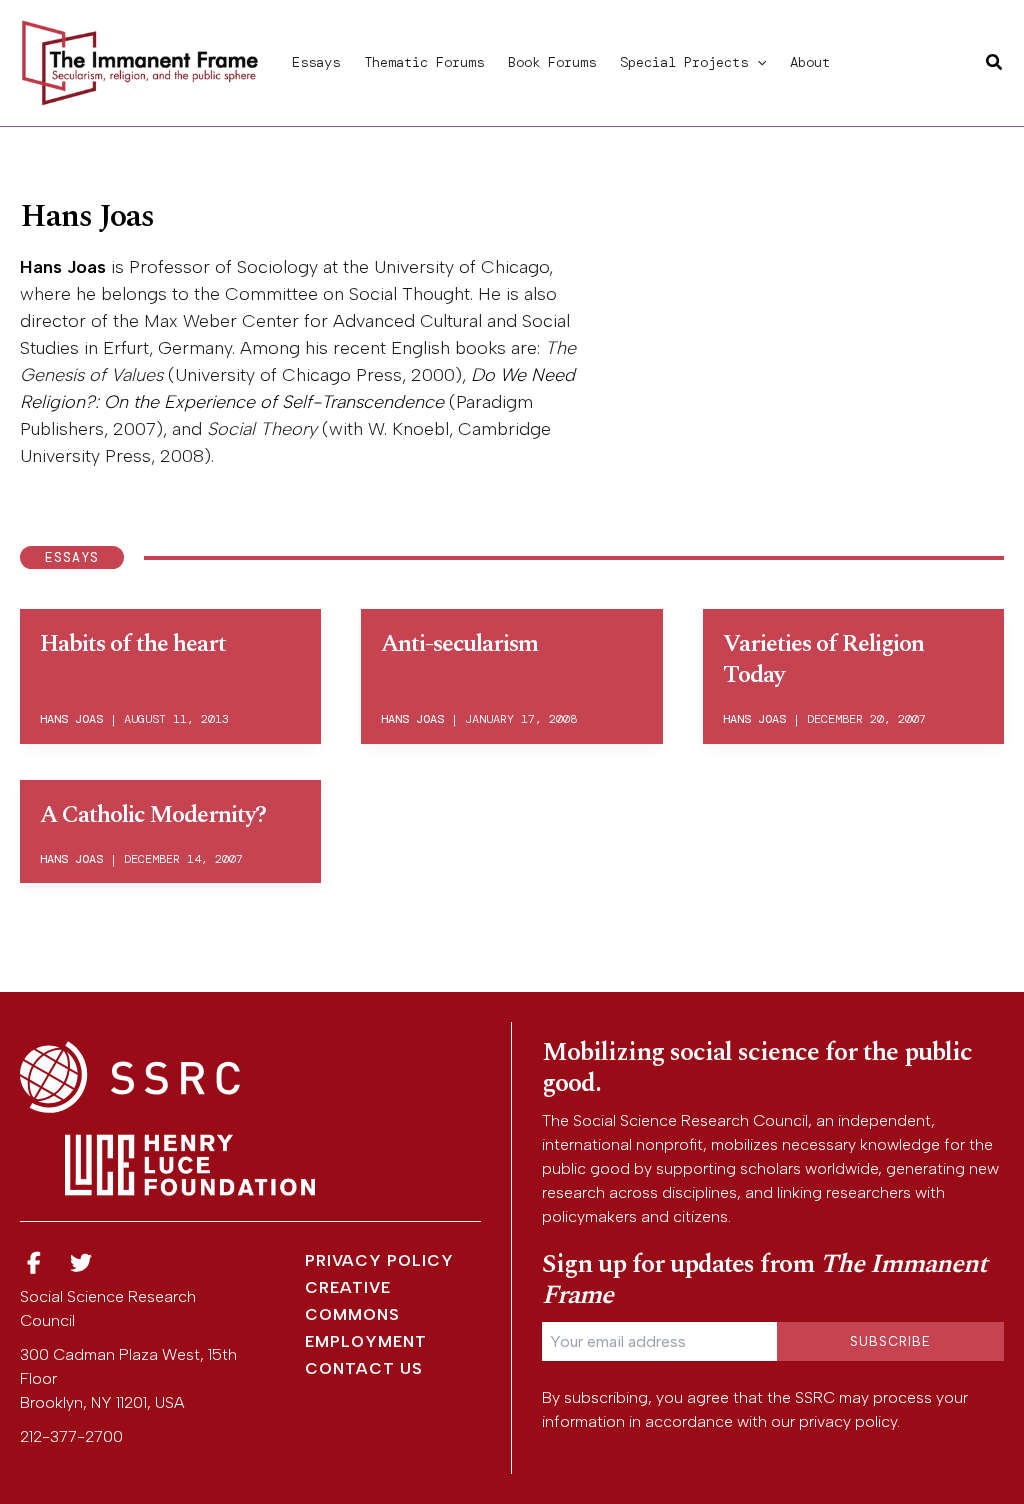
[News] (34, 1263)
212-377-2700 (71, 1436)
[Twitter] (82, 1263)
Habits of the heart (133, 644)
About (810, 62)
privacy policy (848, 1421)
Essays (316, 62)
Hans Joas (63, 267)
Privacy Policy (379, 1260)
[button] (757, 62)
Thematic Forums (424, 62)
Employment (366, 1341)
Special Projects (684, 62)
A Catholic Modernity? (153, 815)
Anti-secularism (459, 644)
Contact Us (364, 1368)
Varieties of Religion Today (823, 659)
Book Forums (552, 62)
